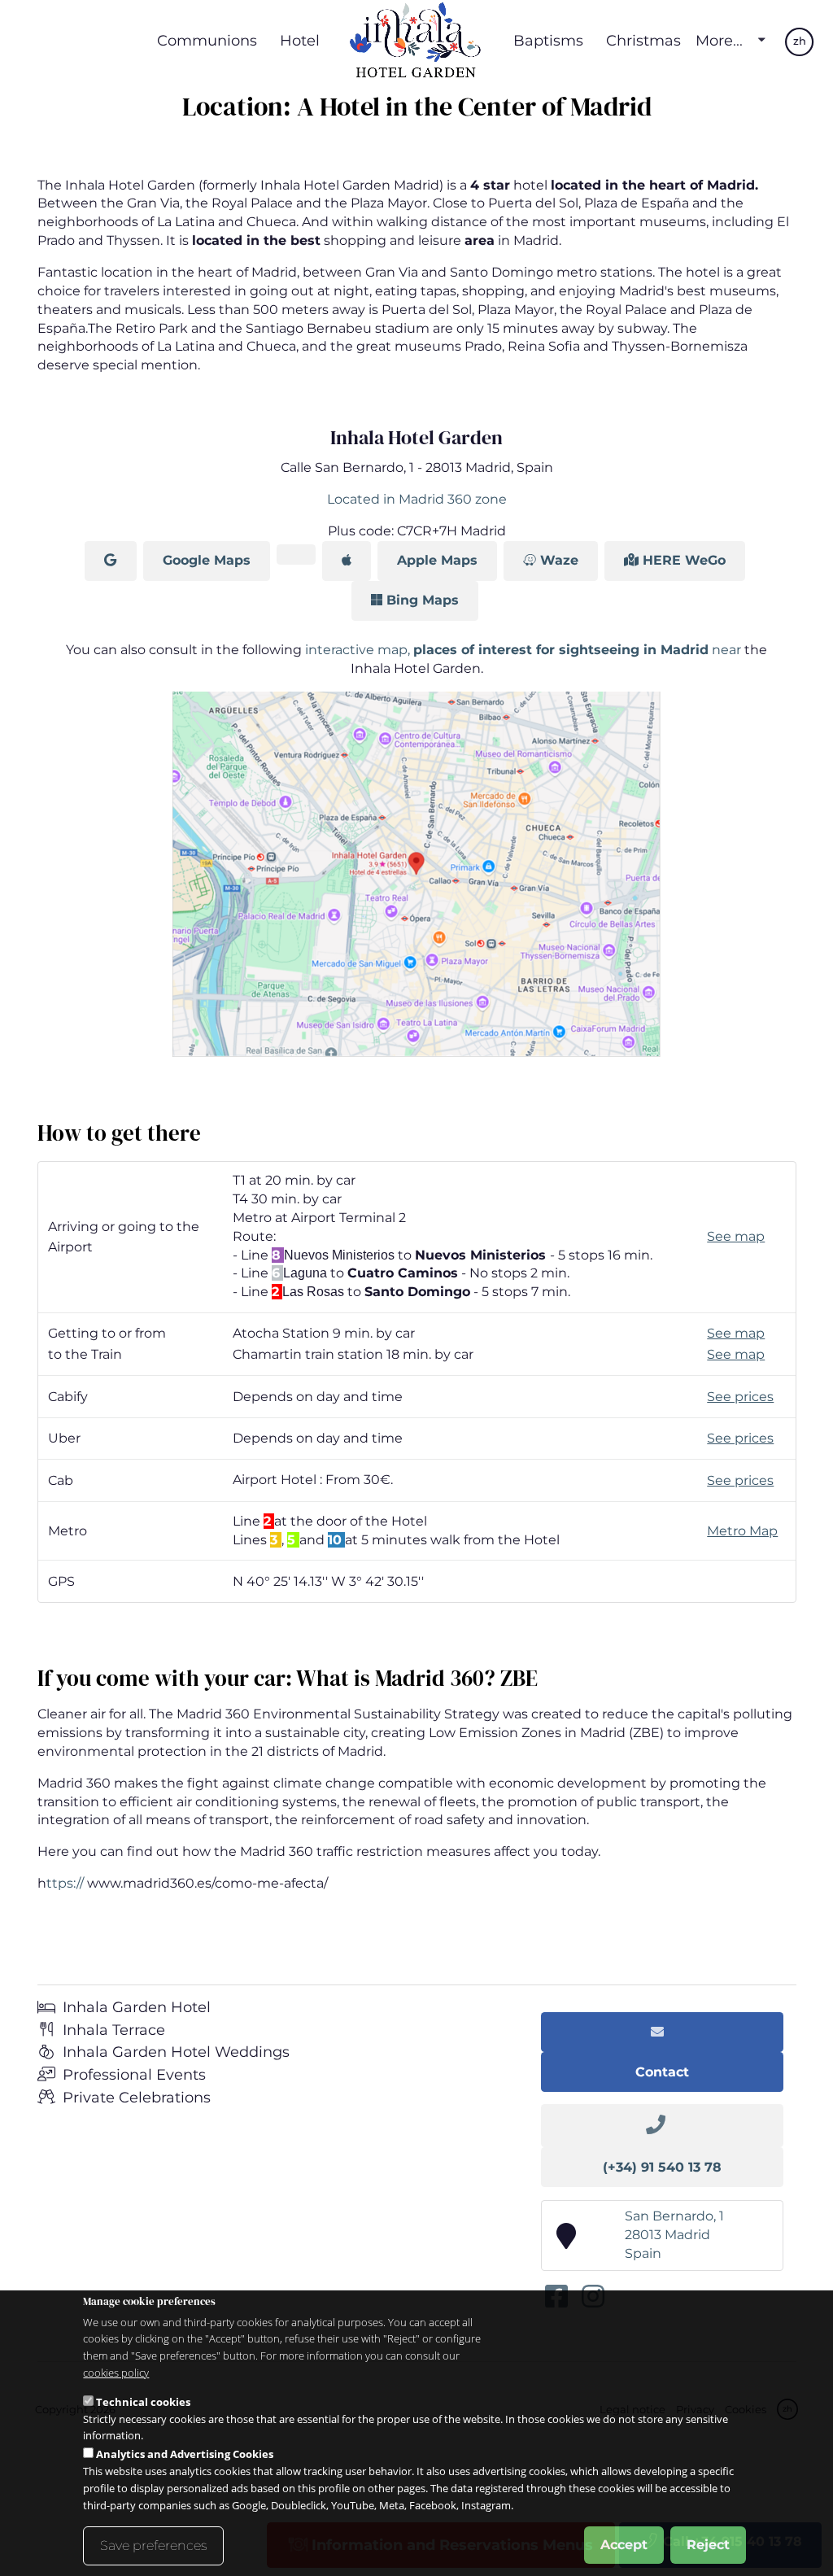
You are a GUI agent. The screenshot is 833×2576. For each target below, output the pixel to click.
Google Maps (207, 560)
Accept (624, 2545)
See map (736, 1236)
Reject (708, 2545)
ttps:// (65, 1883)
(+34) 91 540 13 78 (662, 2167)
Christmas (643, 40)
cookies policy (116, 2373)
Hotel (300, 40)
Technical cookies (143, 2402)
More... (719, 41)
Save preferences (153, 2545)
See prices (740, 1397)
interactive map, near (525, 650)
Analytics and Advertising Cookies (185, 2454)
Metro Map (742, 1531)
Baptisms (548, 40)
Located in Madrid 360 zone (417, 499)
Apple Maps (437, 560)
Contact (662, 2072)
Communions (207, 40)
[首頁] (416, 41)
